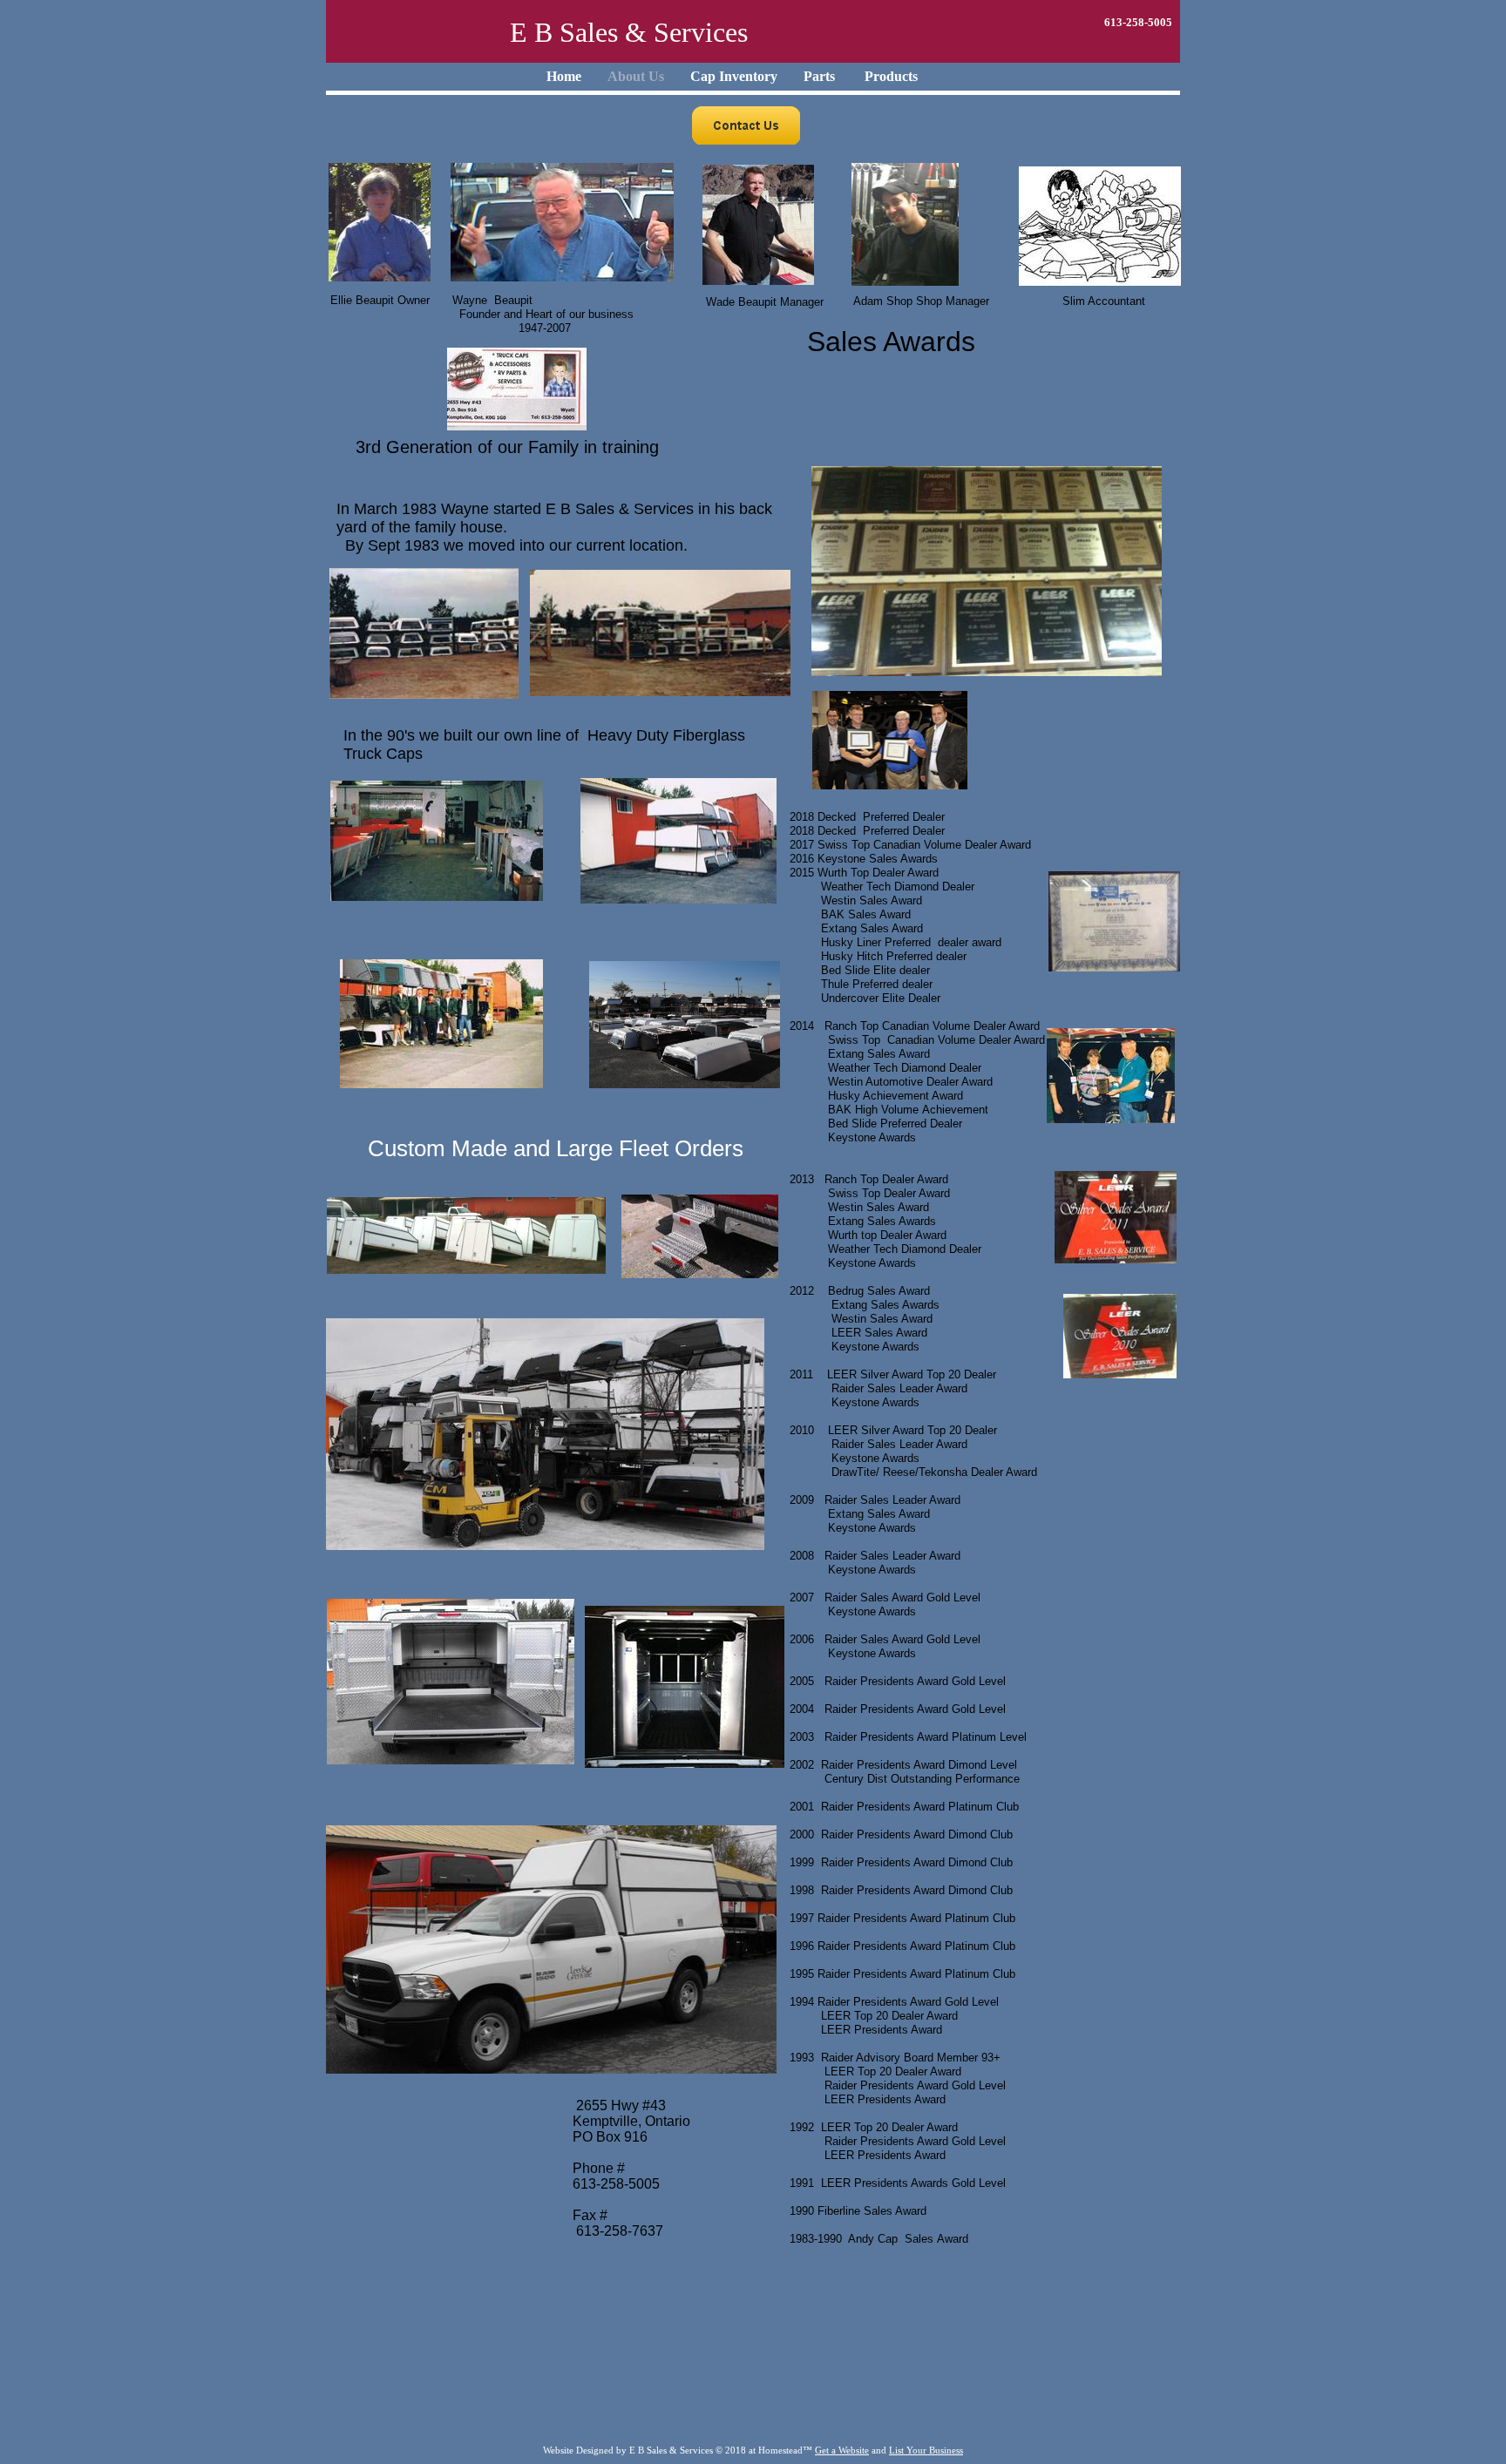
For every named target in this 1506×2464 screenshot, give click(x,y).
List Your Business (926, 2450)
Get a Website (842, 2450)
